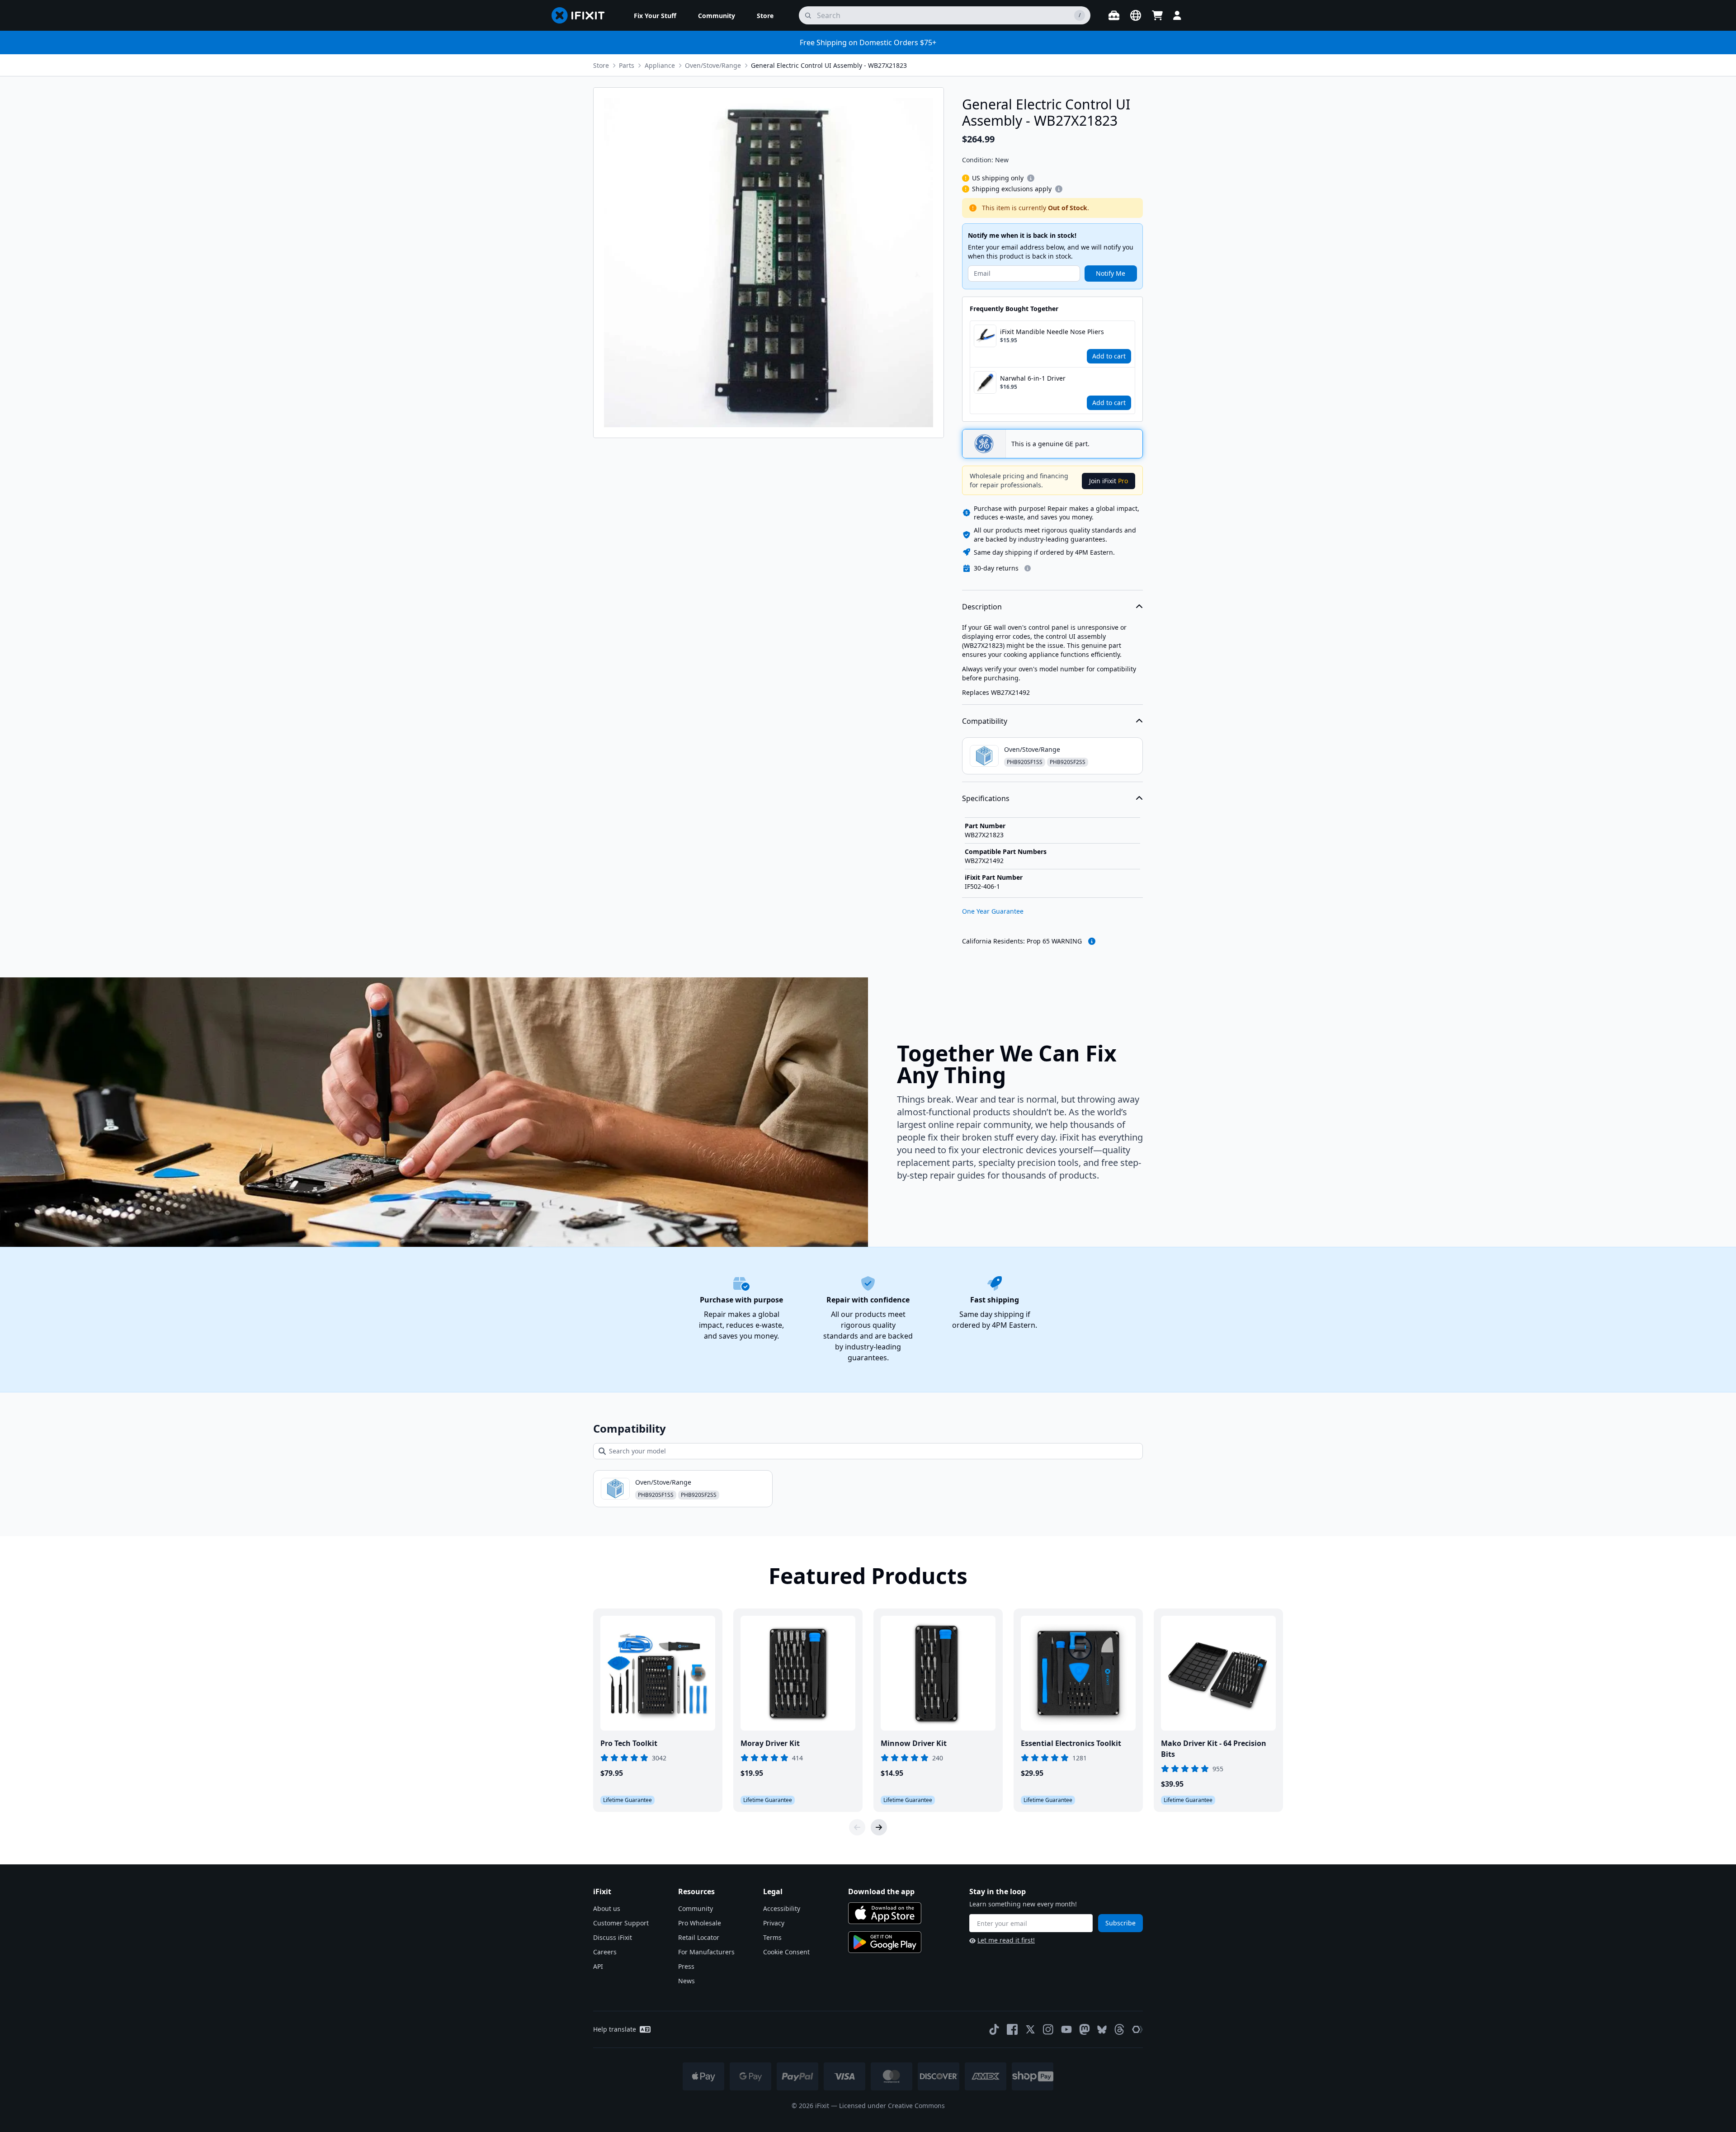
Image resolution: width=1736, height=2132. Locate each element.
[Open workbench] (1114, 15)
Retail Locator (699, 1937)
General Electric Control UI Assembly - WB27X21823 (829, 65)
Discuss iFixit (613, 1937)
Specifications (986, 798)
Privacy (774, 1923)
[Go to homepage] (582, 15)
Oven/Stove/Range (713, 65)
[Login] (1177, 15)
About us (607, 1908)
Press (686, 1966)
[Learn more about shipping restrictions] (1031, 178)
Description (982, 607)
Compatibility (985, 721)
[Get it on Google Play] (885, 1942)
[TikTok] (994, 2029)
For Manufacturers (706, 1952)
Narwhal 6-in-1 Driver (1033, 378)
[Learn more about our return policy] (1028, 568)
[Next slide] (879, 1827)
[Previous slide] (857, 1827)
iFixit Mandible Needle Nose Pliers (1052, 332)
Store (601, 65)
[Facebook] (1012, 2029)
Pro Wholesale (700, 1923)
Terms (772, 1937)
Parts (627, 65)
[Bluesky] (1102, 2030)
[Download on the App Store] (885, 1913)
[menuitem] (655, 15)
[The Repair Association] (1137, 2029)
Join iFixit (1109, 481)
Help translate (615, 2029)
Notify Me (1111, 273)
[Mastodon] (1085, 2029)
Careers (605, 1952)
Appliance (660, 65)
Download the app (881, 1891)
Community (696, 1908)
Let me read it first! (1006, 1940)
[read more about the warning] (1092, 941)
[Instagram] (1048, 2029)
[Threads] (1119, 2029)
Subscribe (1120, 1923)
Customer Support (621, 1923)
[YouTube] (1066, 2029)
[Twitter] (1030, 2029)
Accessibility (782, 1908)
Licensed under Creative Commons (892, 2106)
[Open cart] (1157, 15)
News (686, 1981)
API (598, 1966)
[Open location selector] (1136, 15)
